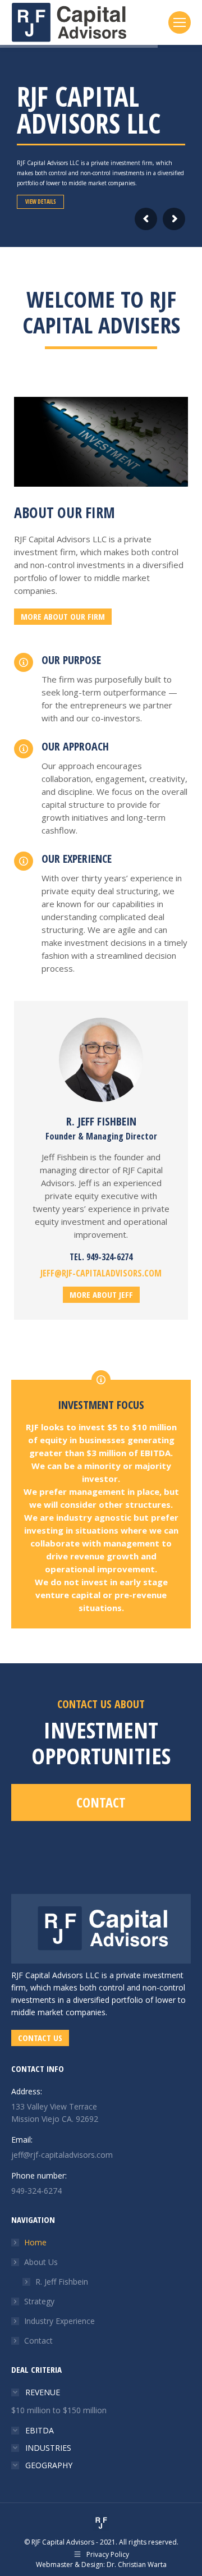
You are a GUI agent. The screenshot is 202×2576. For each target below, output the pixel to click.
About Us (41, 2262)
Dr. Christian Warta (137, 2564)
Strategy (39, 2301)
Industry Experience (59, 2321)
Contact (38, 2341)
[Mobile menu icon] (180, 22)
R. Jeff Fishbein (62, 2282)
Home (35, 2242)
